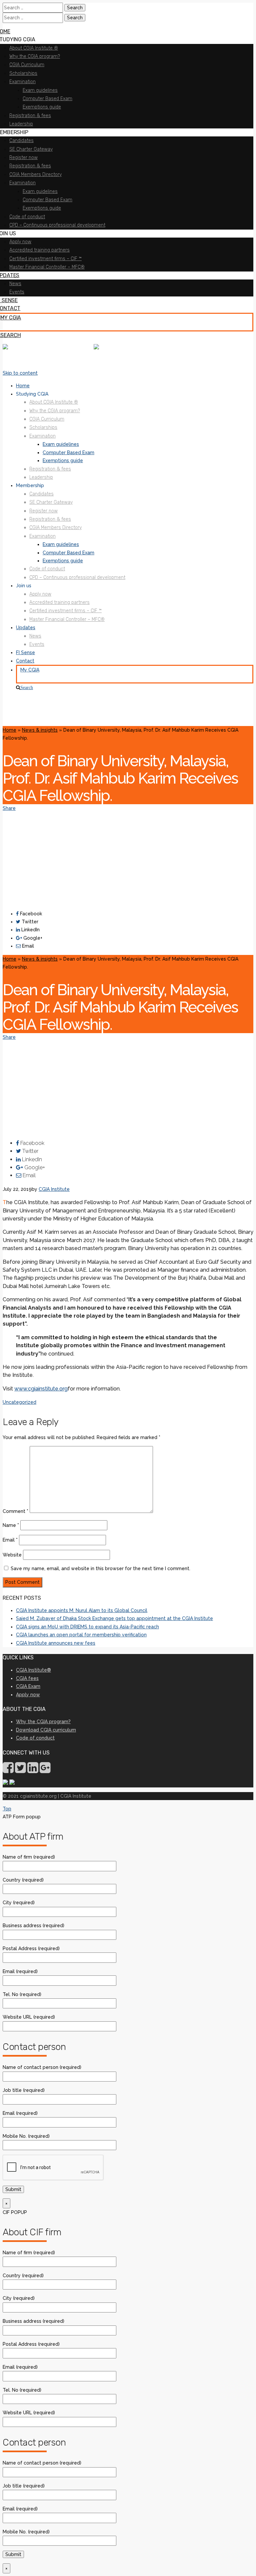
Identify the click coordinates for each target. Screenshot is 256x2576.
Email (10, 1540)
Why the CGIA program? (55, 411)
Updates (26, 628)
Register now (43, 511)
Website (12, 1555)
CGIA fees (27, 1678)
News (35, 636)
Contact (25, 661)
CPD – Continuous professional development (77, 577)
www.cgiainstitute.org (41, 1389)
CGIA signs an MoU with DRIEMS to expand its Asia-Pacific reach (87, 1627)
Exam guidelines (61, 444)
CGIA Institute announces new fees (56, 1643)
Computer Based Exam (68, 453)
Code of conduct (47, 569)
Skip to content (20, 373)
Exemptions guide (63, 460)
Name (11, 1525)
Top (7, 1809)
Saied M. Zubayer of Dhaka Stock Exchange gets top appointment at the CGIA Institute (114, 1618)
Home (23, 386)
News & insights (40, 730)
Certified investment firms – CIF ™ (65, 611)
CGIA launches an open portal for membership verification (81, 1635)
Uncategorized (19, 1402)
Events (37, 644)
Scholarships (43, 427)
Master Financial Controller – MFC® (67, 619)
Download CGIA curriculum (46, 1730)
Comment (15, 1511)
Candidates (41, 494)
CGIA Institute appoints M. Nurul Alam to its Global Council (82, 1610)
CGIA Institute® (33, 1670)
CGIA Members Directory (55, 528)
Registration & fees (50, 469)
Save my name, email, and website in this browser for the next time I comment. (100, 1568)
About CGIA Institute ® (54, 402)
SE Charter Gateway (51, 502)
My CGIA (30, 670)
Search (27, 687)
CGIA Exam (28, 1686)
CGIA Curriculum (47, 419)
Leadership (41, 477)
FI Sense (25, 652)
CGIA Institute (54, 1189)
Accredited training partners (59, 602)
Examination (42, 436)
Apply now (40, 594)
